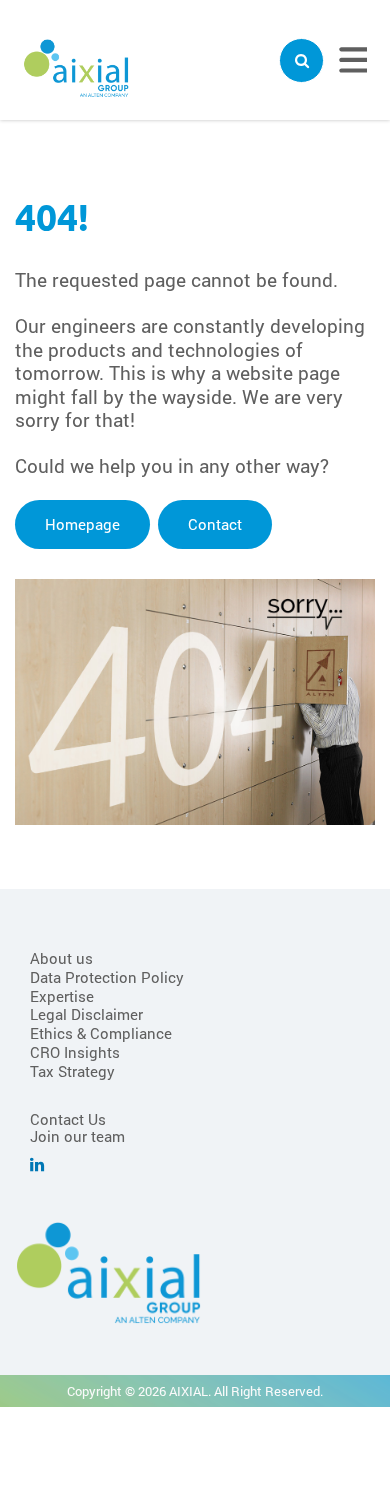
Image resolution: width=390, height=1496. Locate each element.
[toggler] (301, 60)
